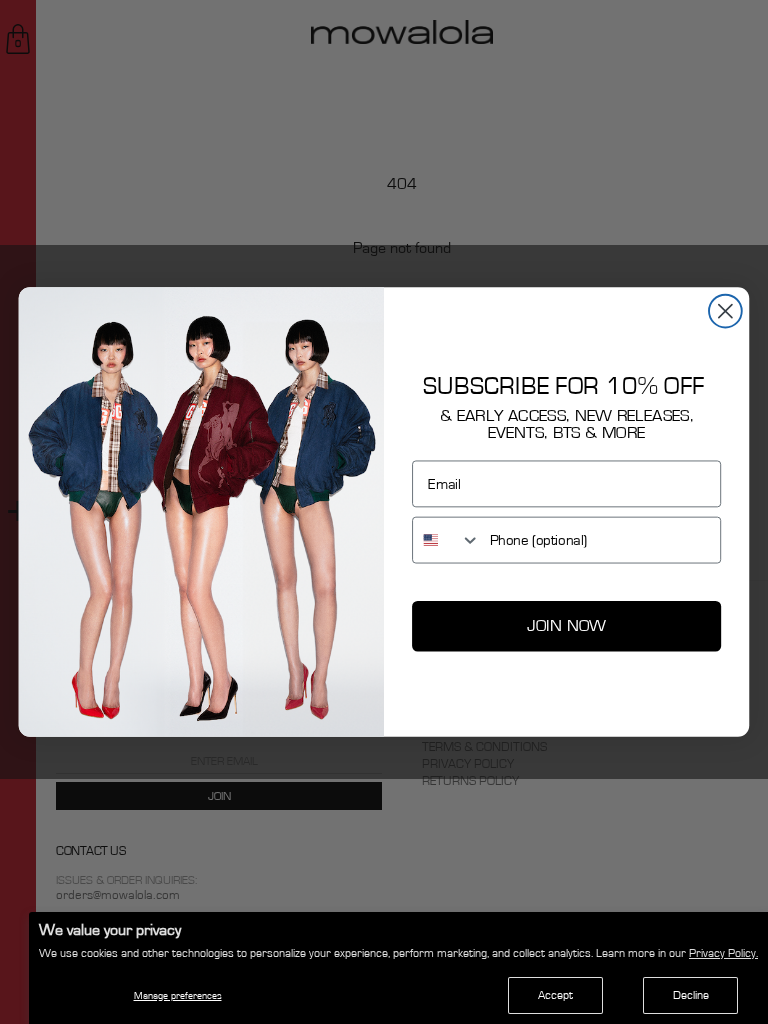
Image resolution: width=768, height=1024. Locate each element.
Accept (555, 995)
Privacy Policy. (723, 953)
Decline (691, 995)
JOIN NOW (566, 625)
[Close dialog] (725, 311)
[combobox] (446, 539)
